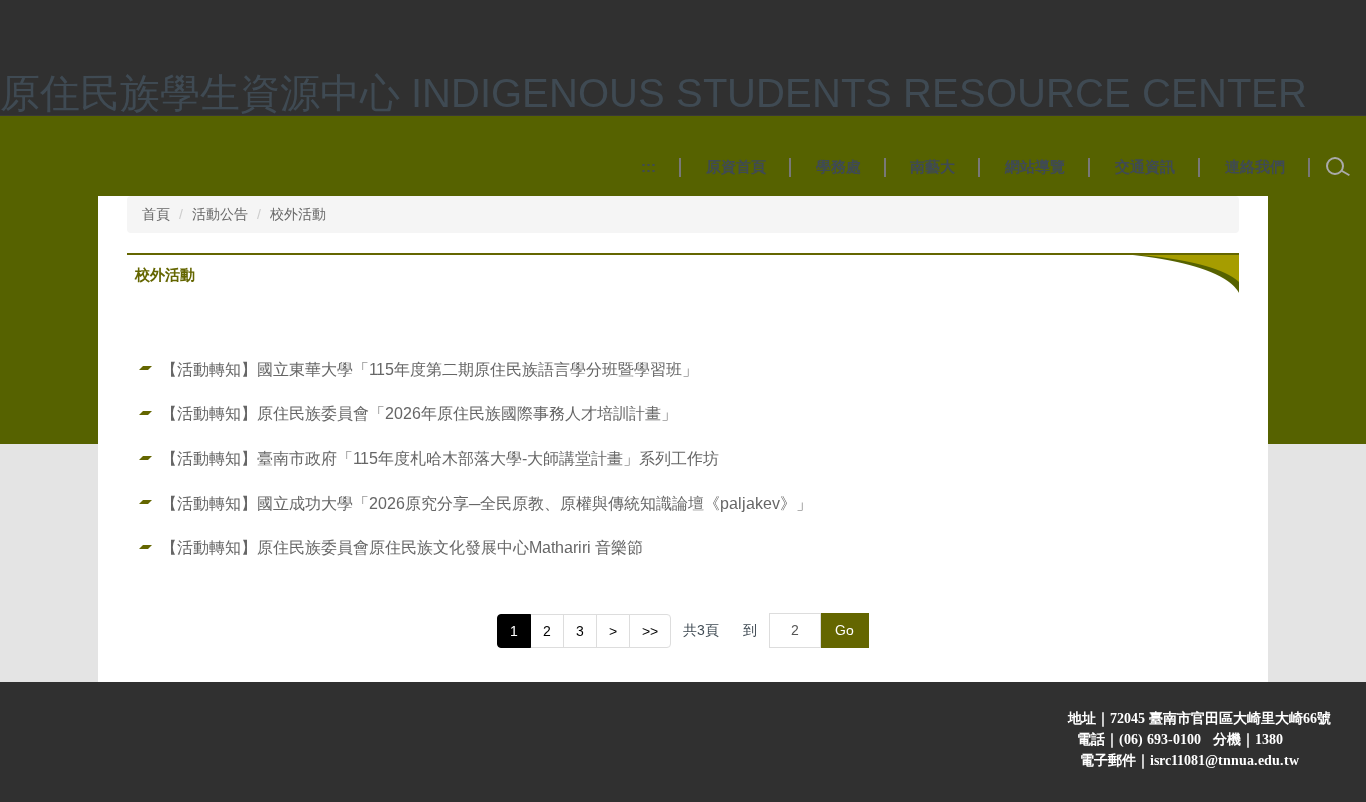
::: (648, 166)
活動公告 (220, 214)
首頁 (156, 214)
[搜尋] (1338, 167)
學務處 (838, 166)
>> (650, 631)
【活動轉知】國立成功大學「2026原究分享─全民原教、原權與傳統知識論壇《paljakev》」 (486, 503)
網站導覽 (1035, 166)
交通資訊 (1145, 166)
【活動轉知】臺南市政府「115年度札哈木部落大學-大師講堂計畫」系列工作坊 (440, 458)
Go (844, 630)
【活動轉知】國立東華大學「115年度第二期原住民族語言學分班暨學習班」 (429, 369)
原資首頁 (736, 166)
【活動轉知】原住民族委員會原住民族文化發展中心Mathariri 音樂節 (402, 547)
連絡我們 (1255, 166)
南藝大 (932, 166)
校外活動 (298, 214)
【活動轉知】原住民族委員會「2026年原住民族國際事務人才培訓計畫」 (419, 413)
